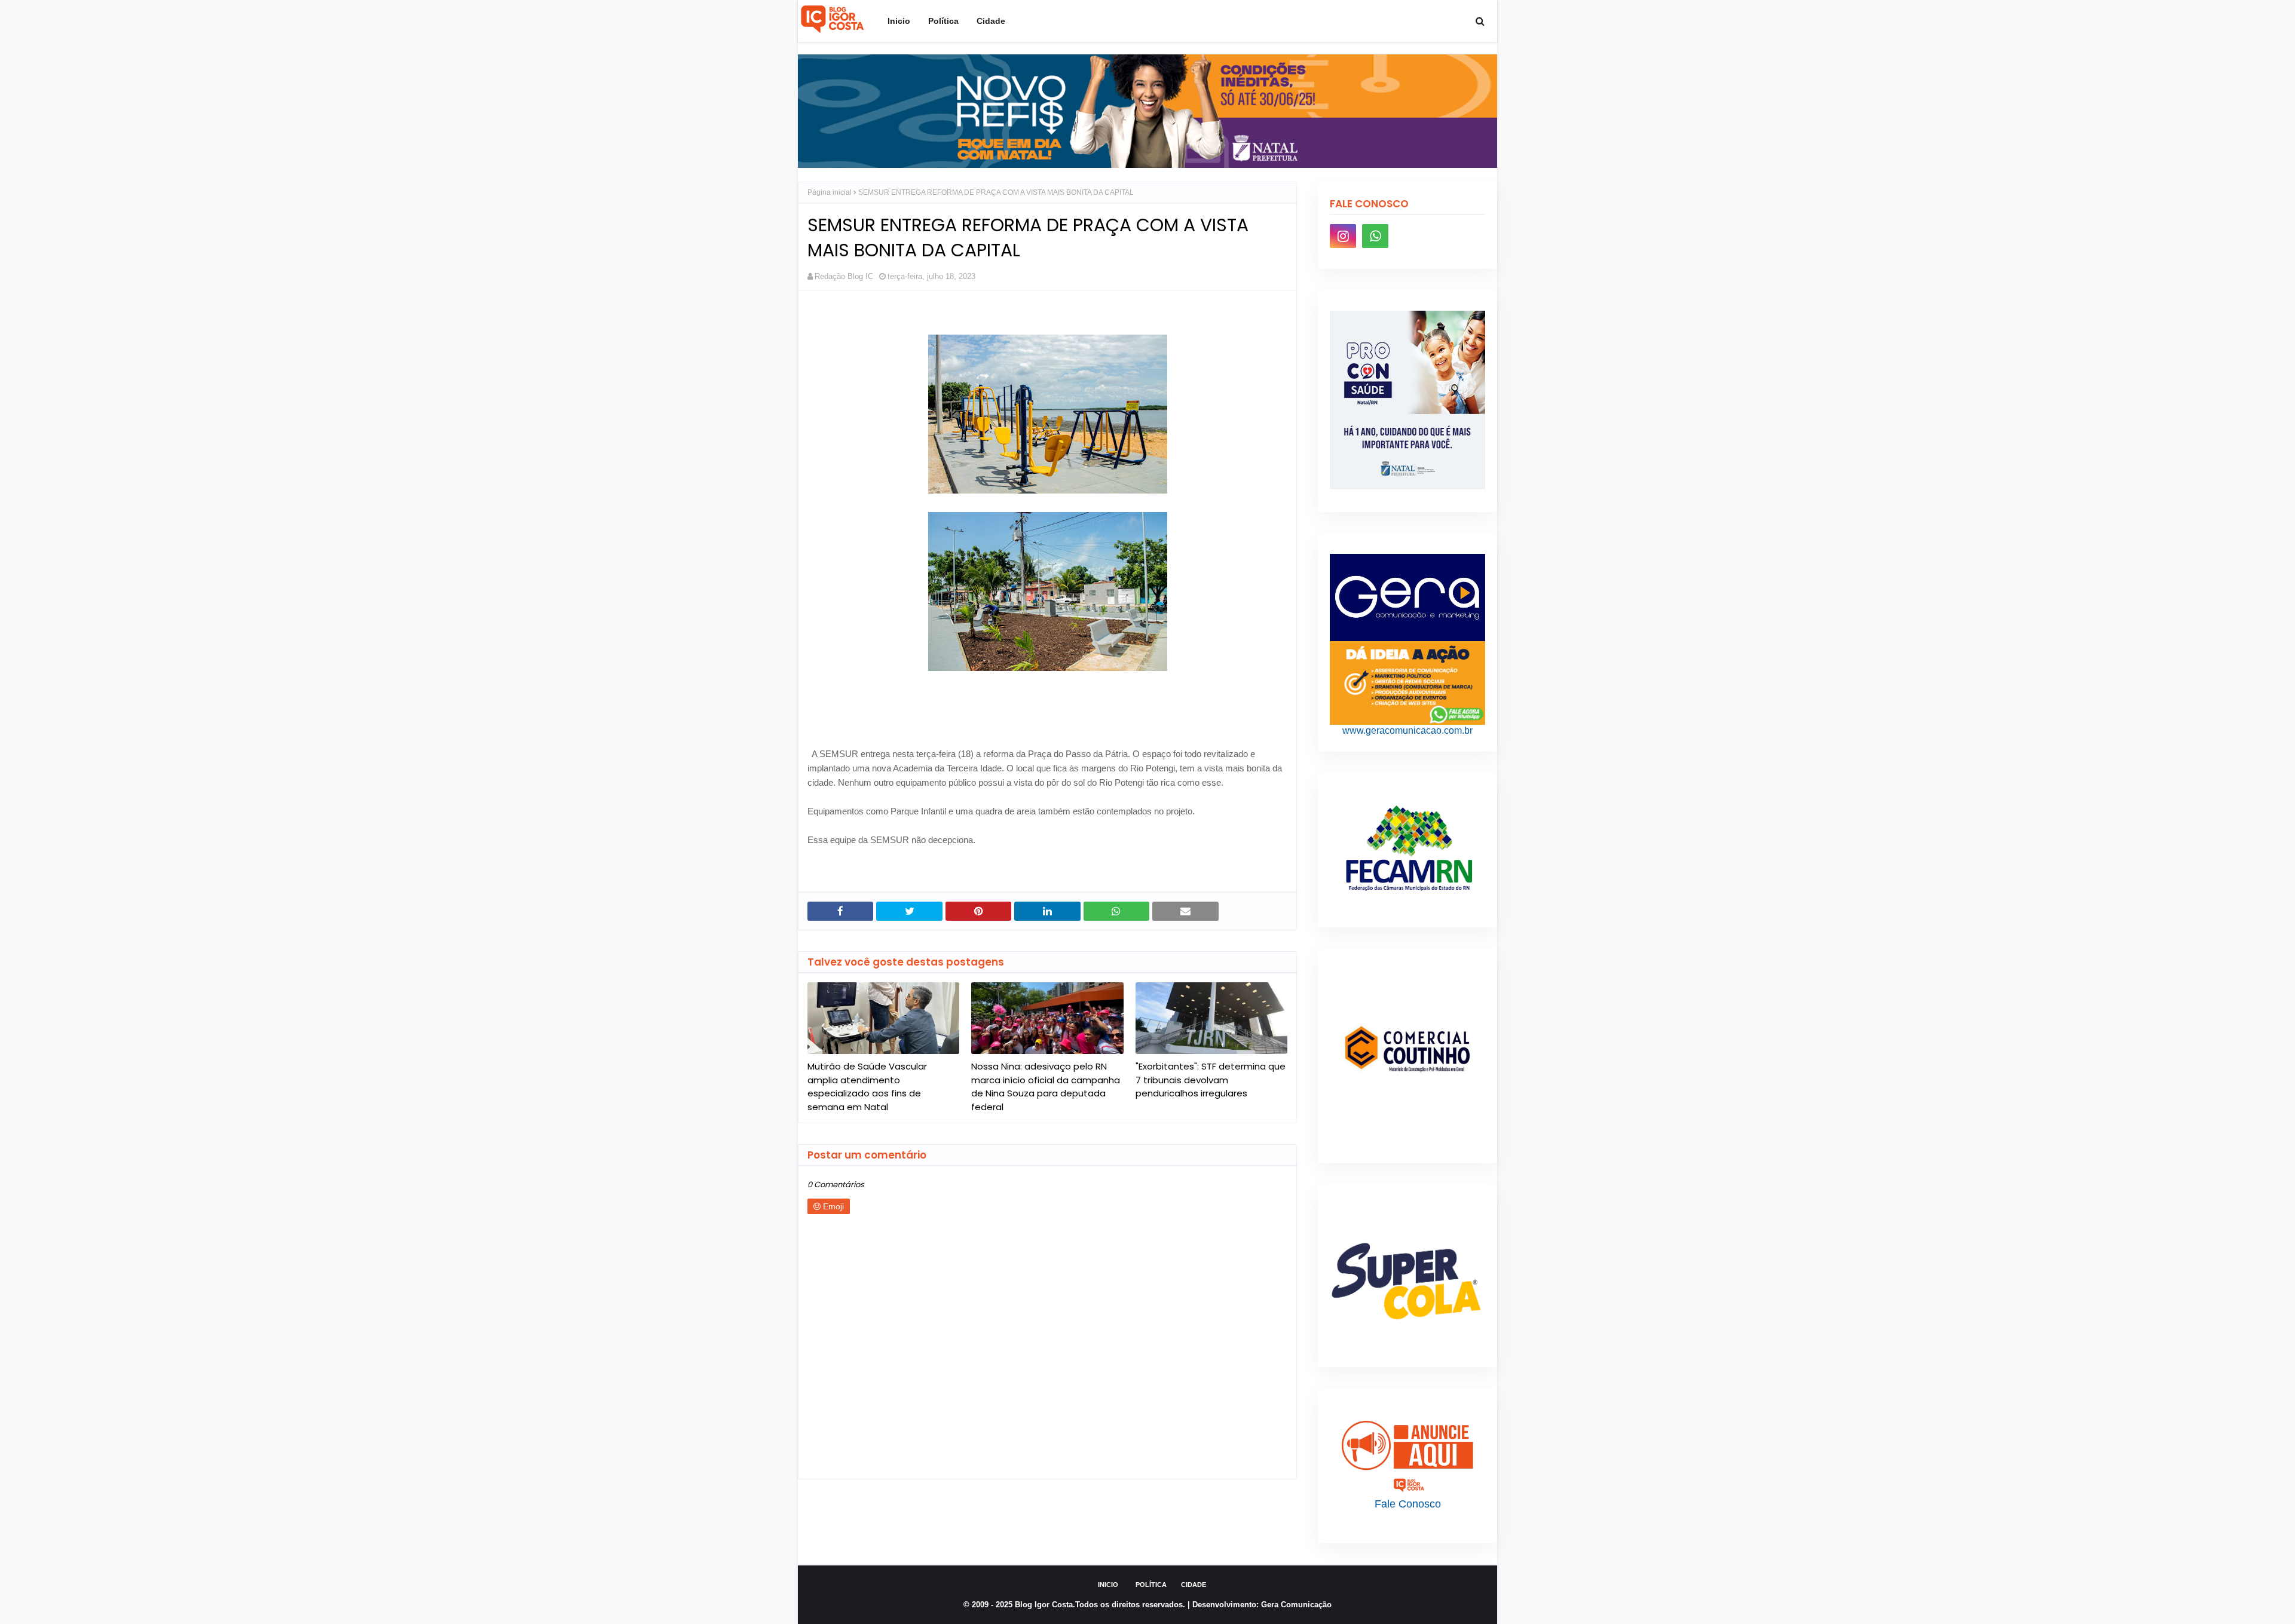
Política (1151, 1585)
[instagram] (1343, 236)
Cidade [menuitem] (991, 21)
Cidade (1194, 1585)
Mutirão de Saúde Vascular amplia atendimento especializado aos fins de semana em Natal (867, 1087)
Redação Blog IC (844, 276)
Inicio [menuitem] (899, 21)
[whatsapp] (1375, 236)
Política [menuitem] (943, 21)
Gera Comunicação (1296, 1605)
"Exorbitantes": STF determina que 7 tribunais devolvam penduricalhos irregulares (1211, 1080)
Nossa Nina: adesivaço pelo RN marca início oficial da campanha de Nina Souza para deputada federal (1046, 1087)
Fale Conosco (1408, 1504)
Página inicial (830, 192)
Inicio (1108, 1585)
